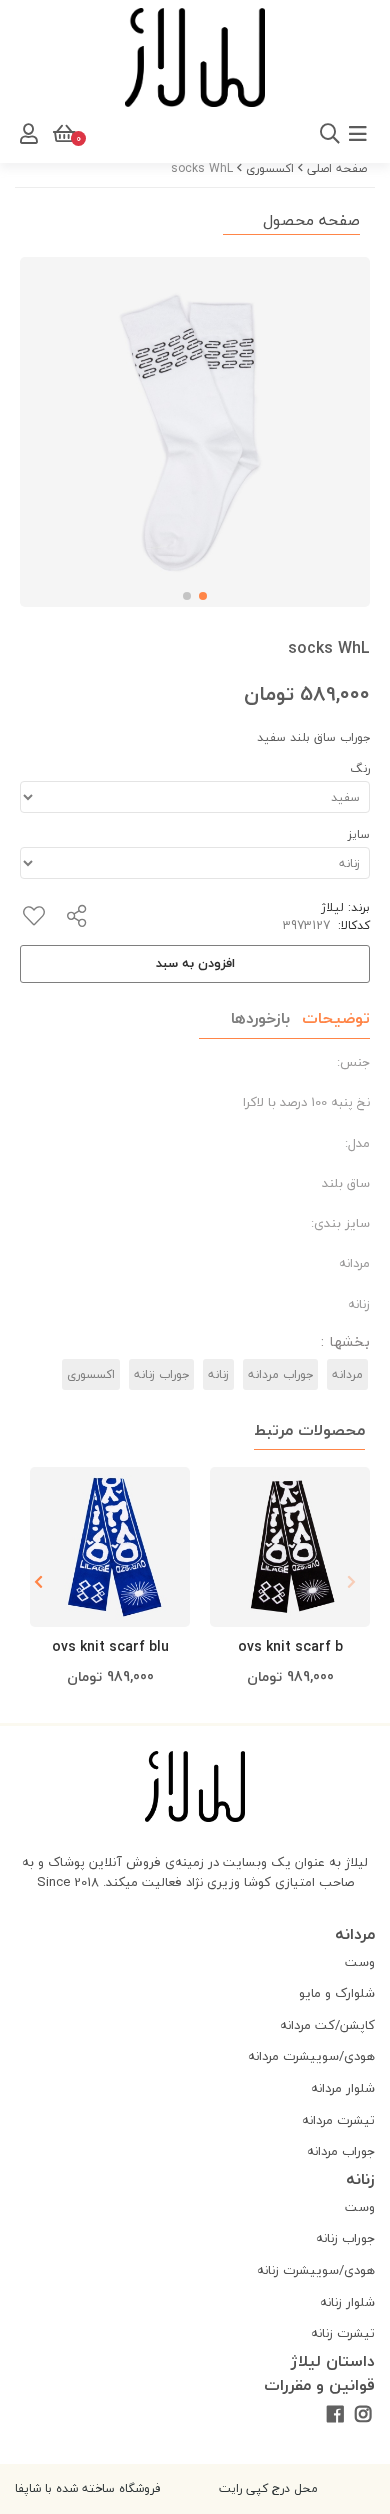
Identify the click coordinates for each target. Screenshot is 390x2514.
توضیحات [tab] (336, 1018)
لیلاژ (332, 907)
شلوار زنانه (347, 2302)
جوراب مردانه (280, 1374)
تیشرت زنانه (343, 2333)
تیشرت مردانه (338, 2120)
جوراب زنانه (161, 1374)
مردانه (347, 1374)
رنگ (360, 768)
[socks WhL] (195, 1786)
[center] (97, 134)
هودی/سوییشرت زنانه (316, 2270)
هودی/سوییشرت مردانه (311, 2056)
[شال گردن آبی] (110, 1547)
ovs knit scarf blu (110, 1646)
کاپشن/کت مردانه (327, 2025)
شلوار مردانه (343, 2088)
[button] (38, 1582)
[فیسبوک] (334, 2415)
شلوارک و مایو (337, 1993)
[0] (62, 134)
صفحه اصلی (337, 168)
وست (360, 1962)
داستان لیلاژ (333, 2361)
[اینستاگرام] (363, 2415)
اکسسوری (270, 168)
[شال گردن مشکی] (290, 1547)
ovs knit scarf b (290, 1646)
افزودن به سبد (195, 963)
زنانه (218, 1374)
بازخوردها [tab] (260, 1018)
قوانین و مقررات (319, 2385)
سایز (359, 834)
